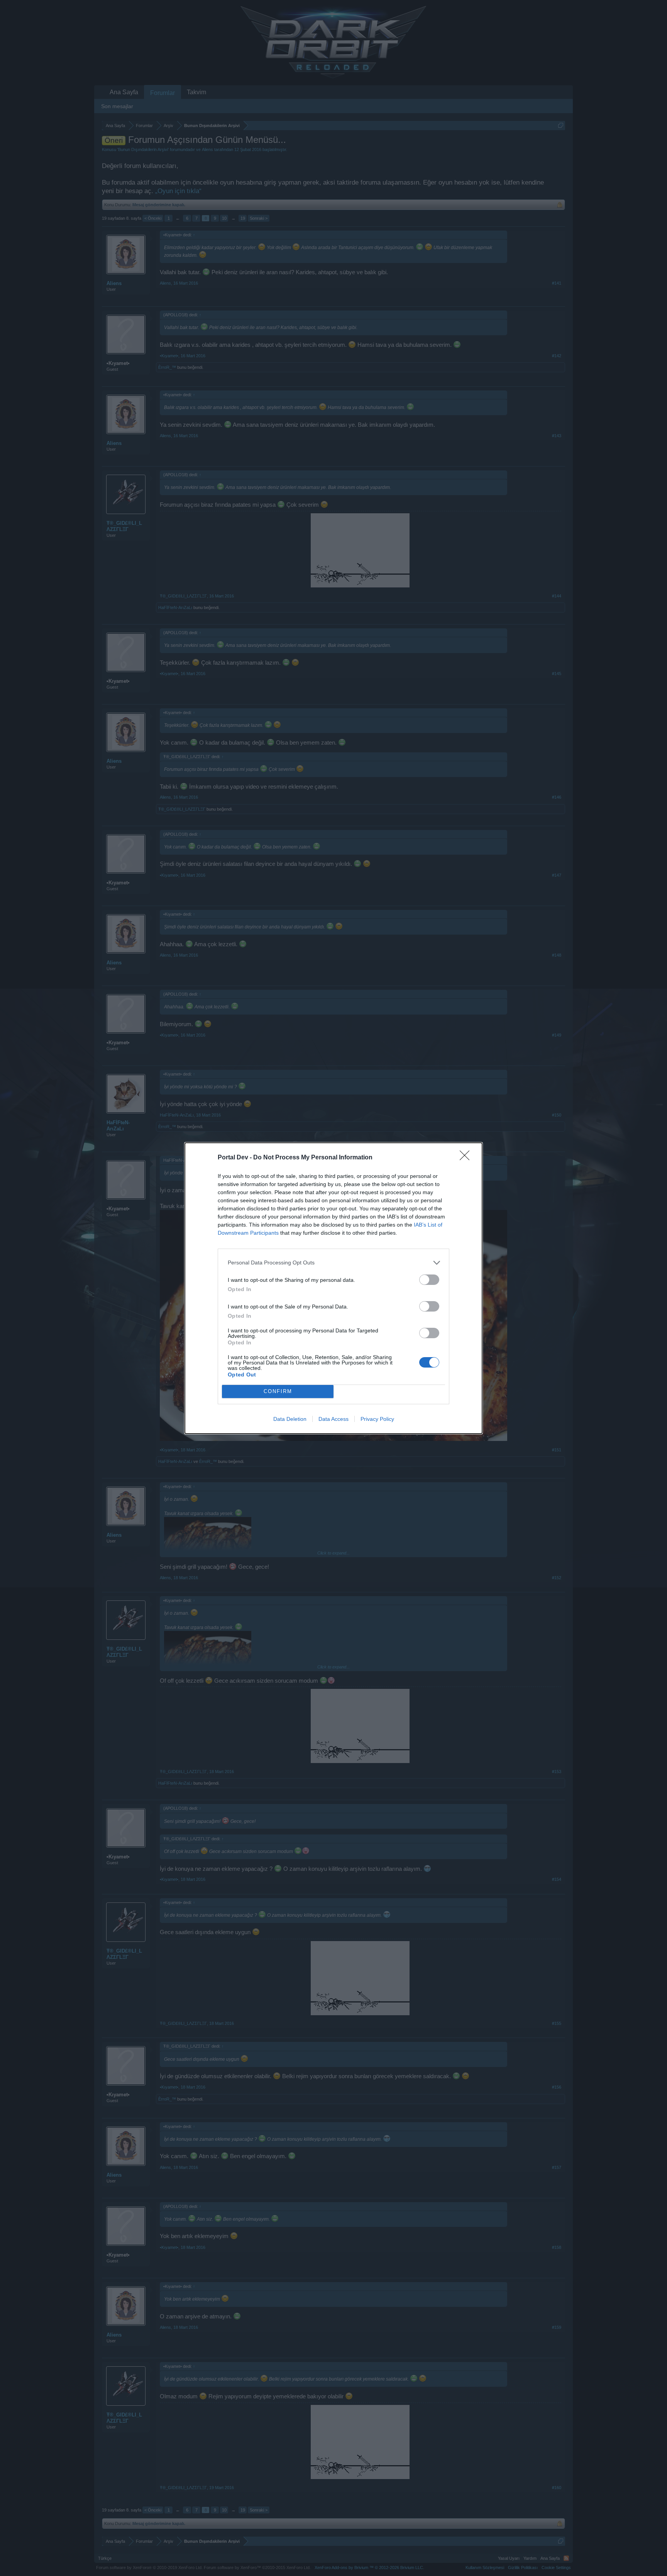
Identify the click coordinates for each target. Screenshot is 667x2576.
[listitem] (333, 1263)
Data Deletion (290, 1419)
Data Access (333, 1419)
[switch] (429, 1280)
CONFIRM (278, 1391)
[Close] (467, 1158)
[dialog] (333, 1288)
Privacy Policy (377, 1419)
